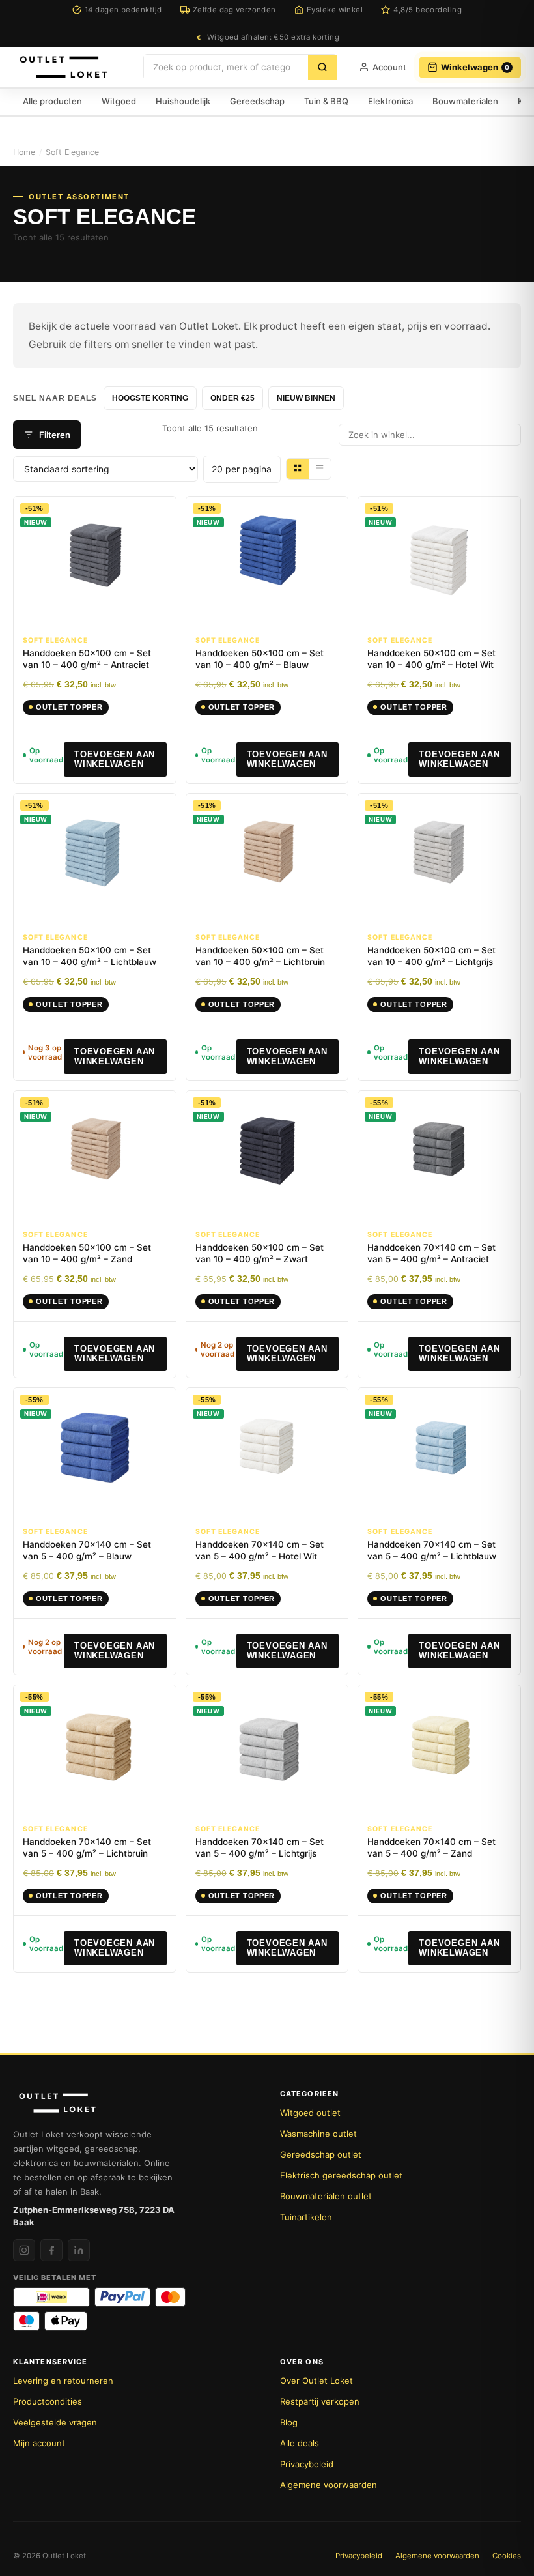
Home (24, 152)
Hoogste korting (150, 398)
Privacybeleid (307, 2464)
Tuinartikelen (306, 2217)
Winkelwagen (475, 67)
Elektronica (390, 101)
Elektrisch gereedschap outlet (341, 2175)
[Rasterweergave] (298, 469)
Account (389, 67)
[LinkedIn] (79, 2250)
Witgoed (119, 101)
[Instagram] (24, 2250)
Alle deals (300, 2443)
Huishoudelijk (183, 101)
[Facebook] (51, 2250)
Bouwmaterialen (465, 101)
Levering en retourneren (63, 2381)
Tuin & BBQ (326, 101)
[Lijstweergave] (320, 469)
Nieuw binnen (306, 398)
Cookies (507, 2556)
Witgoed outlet (310, 2113)
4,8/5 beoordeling (428, 10)
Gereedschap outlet (321, 2154)
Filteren (55, 435)
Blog (289, 2422)
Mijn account (39, 2443)
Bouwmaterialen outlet (326, 2196)
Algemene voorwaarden (329, 2485)
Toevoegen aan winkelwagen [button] (115, 760)
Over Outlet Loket (316, 2381)
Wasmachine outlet (318, 2134)
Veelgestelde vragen (55, 2422)
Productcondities (48, 2401)
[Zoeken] (322, 67)
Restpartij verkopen (320, 2401)
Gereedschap (257, 101)
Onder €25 (232, 398)
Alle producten (52, 101)
